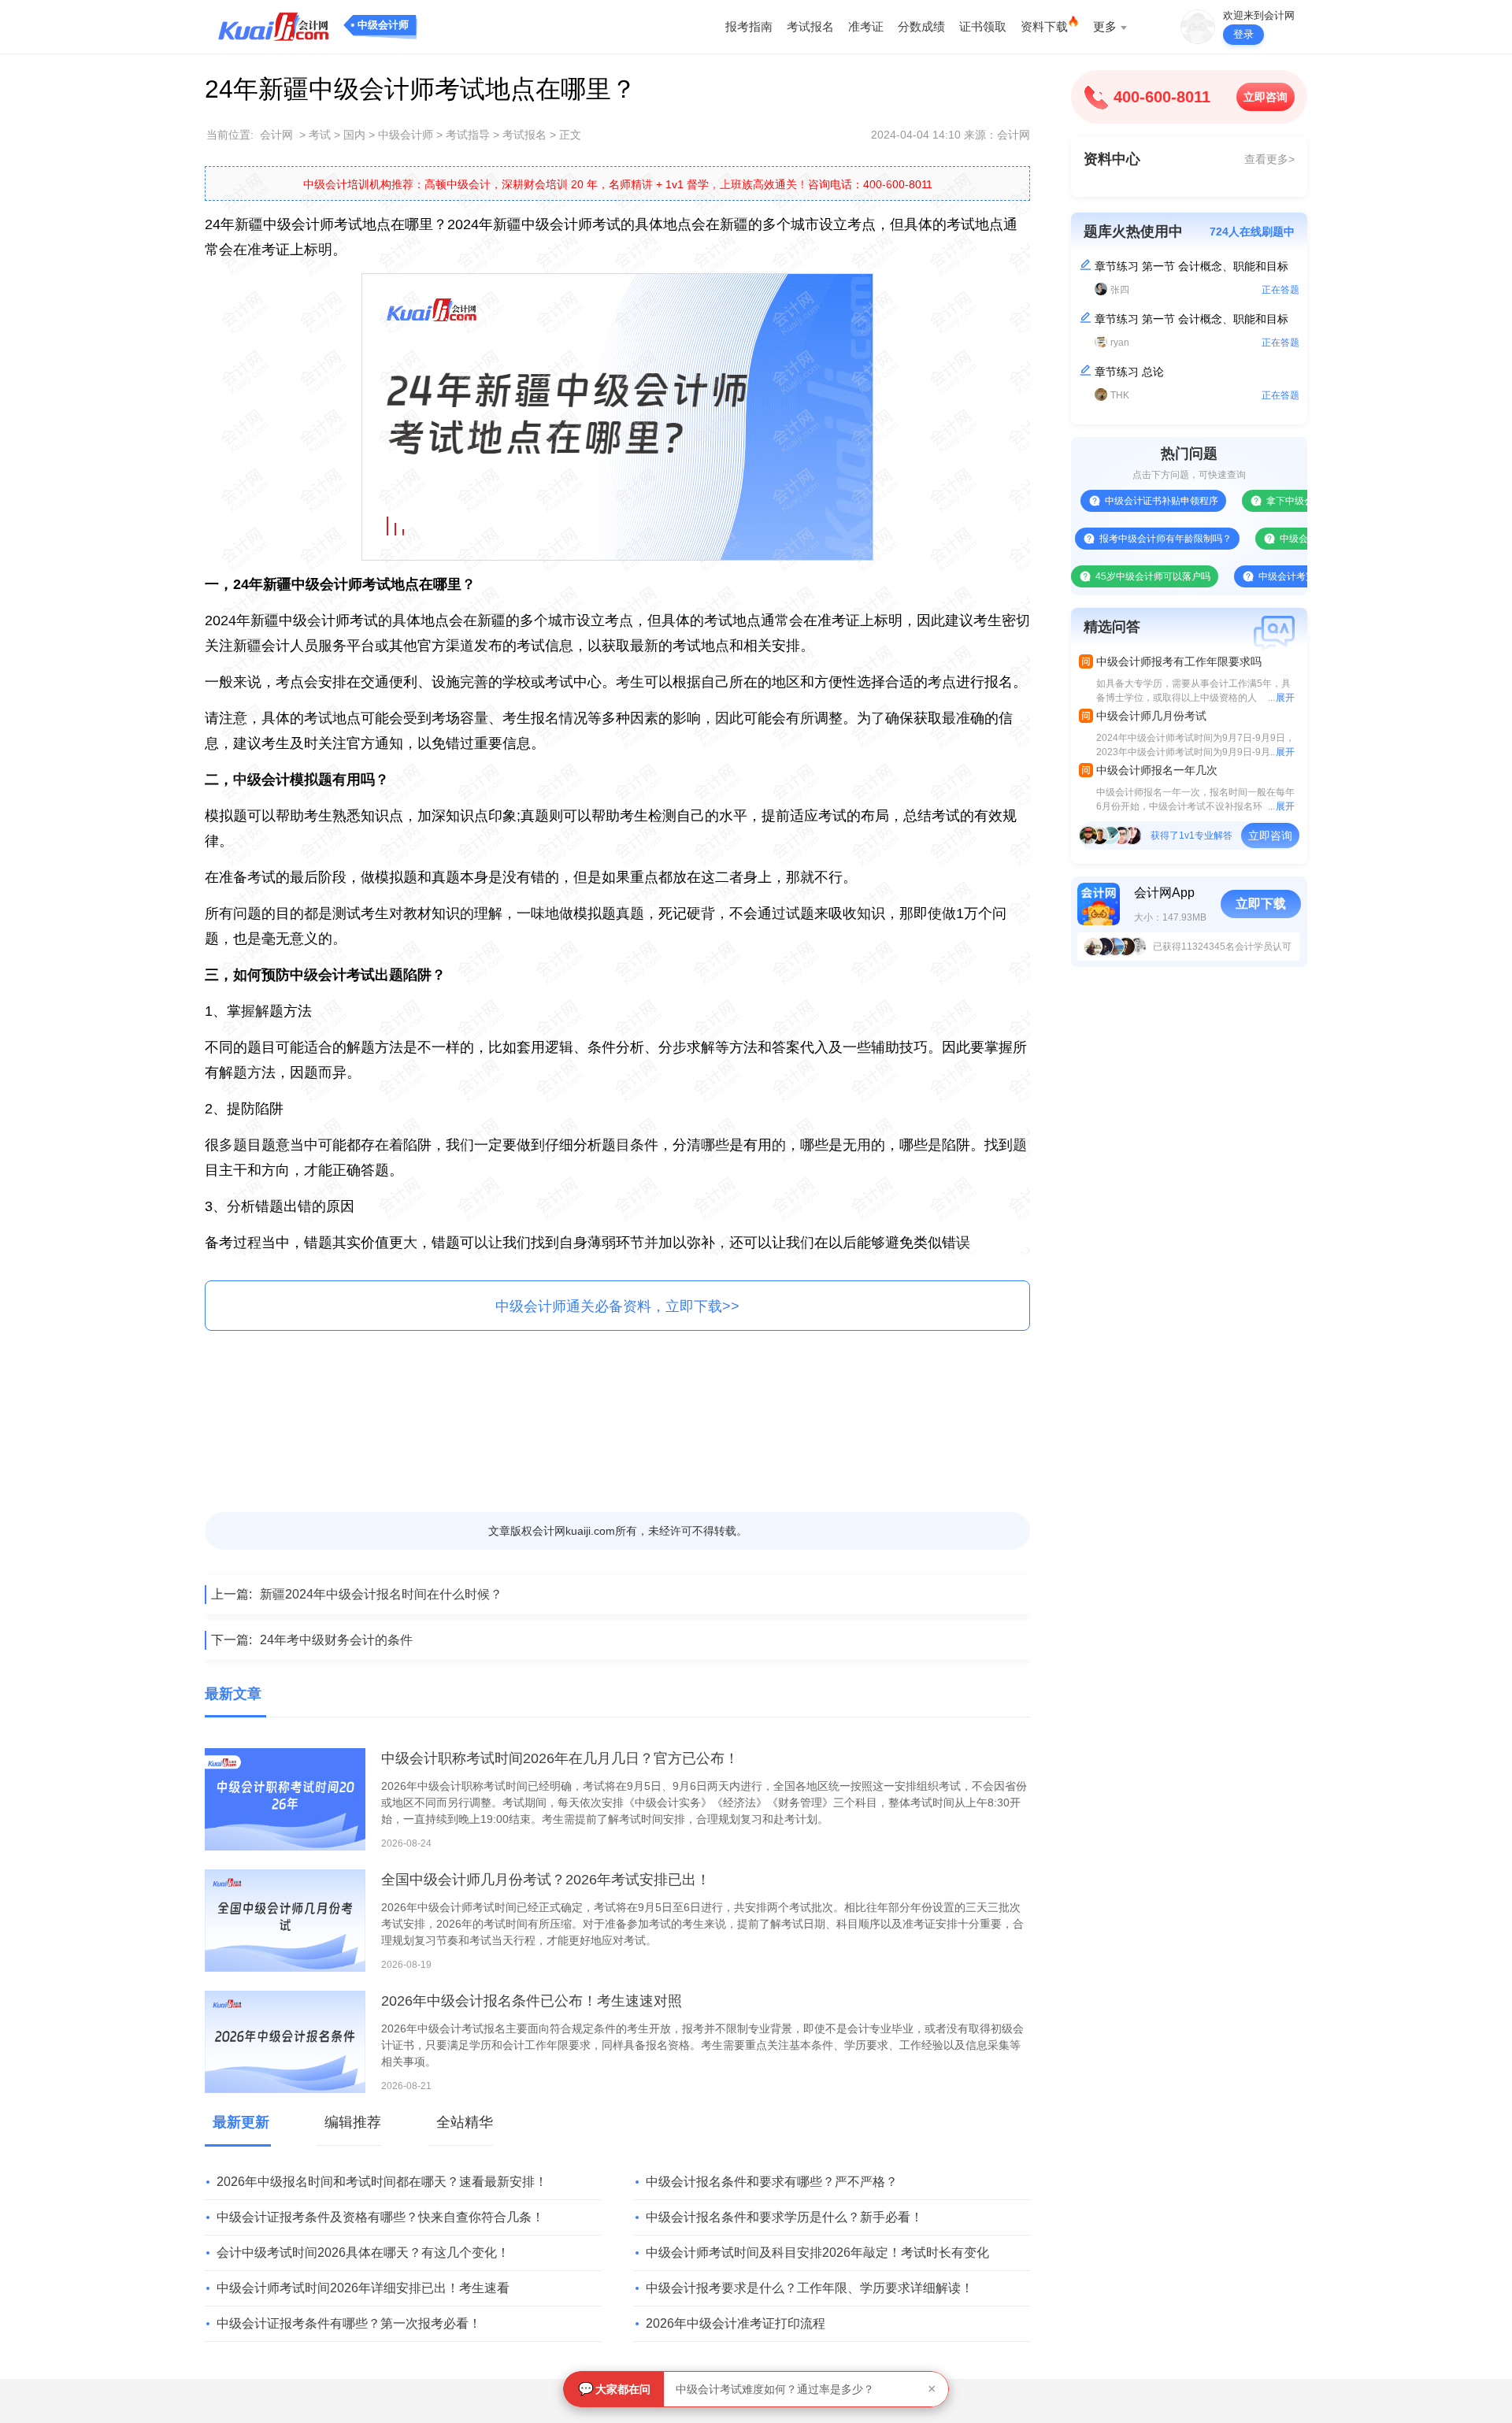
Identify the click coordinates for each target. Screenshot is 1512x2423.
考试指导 (468, 135)
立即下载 (1261, 904)
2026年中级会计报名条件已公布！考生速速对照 (532, 2001)
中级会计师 (383, 25)
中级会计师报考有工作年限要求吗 (1179, 661)
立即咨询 (1266, 97)
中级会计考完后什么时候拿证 (1271, 576)
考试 (320, 135)
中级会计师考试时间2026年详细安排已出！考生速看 (363, 2288)
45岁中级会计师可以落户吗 (1104, 576)
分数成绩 (921, 26)
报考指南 (749, 26)
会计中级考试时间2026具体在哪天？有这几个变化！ (363, 2253)
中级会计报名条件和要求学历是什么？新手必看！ (784, 2217)
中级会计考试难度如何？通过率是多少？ (775, 2389)
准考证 (866, 26)
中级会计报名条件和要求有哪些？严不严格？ (772, 2182)
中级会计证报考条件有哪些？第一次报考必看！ (349, 2323)
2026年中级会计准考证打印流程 (736, 2323)
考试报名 (810, 26)
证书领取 (983, 26)
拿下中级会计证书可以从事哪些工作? (1296, 501)
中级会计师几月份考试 (1151, 716)
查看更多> (1269, 159)
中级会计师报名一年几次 (1157, 770)
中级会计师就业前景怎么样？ (1292, 539)
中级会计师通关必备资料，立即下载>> (617, 1306)
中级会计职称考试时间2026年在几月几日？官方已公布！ (560, 1758)
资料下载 (1044, 26)
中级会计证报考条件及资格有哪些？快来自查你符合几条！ (380, 2217)
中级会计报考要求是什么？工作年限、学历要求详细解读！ (810, 2288)
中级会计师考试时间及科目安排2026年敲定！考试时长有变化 (817, 2253)
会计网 (276, 135)
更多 (1105, 26)
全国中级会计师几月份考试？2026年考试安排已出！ (546, 1880)
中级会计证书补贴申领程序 (1113, 501)
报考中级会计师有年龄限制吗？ (1117, 539)
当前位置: (230, 135)
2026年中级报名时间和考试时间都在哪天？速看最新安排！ (382, 2182)
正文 (570, 135)
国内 (354, 135)
